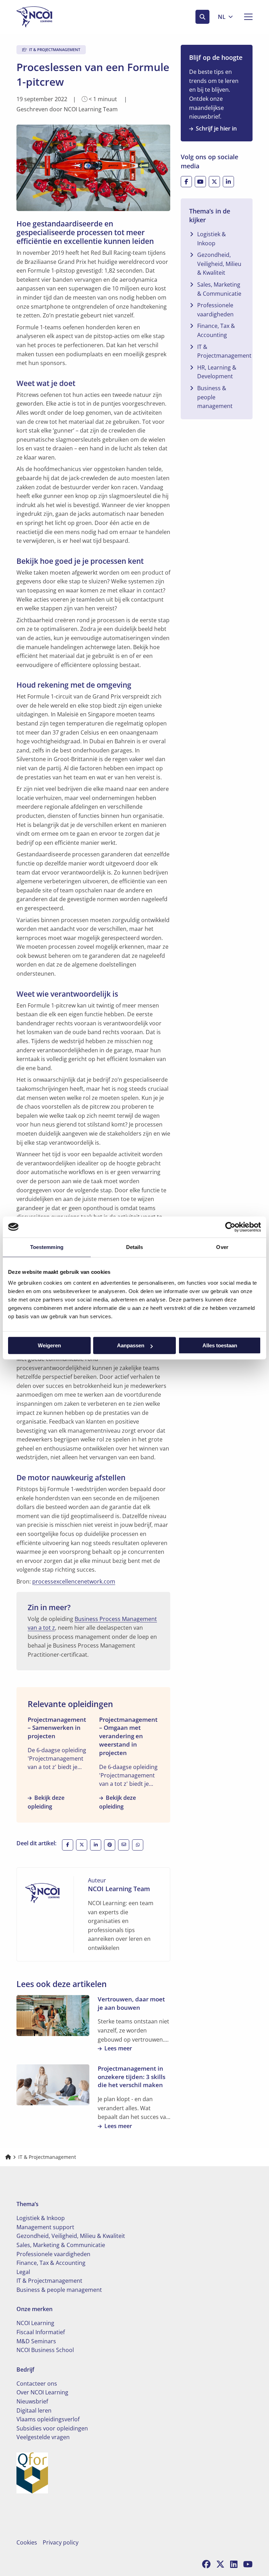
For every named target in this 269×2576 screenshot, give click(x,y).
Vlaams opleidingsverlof (48, 2419)
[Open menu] (246, 17)
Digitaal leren (34, 2410)
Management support (45, 2227)
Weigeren (49, 1345)
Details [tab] (135, 1247)
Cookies (27, 2542)
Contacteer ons (37, 2384)
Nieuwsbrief (32, 2401)
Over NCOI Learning (42, 2392)
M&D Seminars (36, 2341)
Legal (23, 2272)
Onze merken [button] (35, 2309)
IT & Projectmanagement (224, 351)
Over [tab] (222, 1247)
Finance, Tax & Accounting (216, 330)
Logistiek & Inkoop (212, 239)
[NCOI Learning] (51, 17)
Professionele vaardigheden (215, 310)
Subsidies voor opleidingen (52, 2428)
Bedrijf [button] (25, 2370)
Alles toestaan (220, 1345)
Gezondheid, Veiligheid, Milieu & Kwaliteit (219, 264)
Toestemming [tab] (47, 1247)
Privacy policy (61, 2542)
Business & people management (215, 397)
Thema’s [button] (27, 2204)
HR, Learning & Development (217, 372)
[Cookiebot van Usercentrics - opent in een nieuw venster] (230, 1227)
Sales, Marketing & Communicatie (219, 289)
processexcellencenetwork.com (74, 1581)
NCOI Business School (45, 2350)
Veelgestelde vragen (43, 2437)
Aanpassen (131, 1345)
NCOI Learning (35, 2323)
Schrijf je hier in (216, 128)
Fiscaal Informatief (41, 2332)
